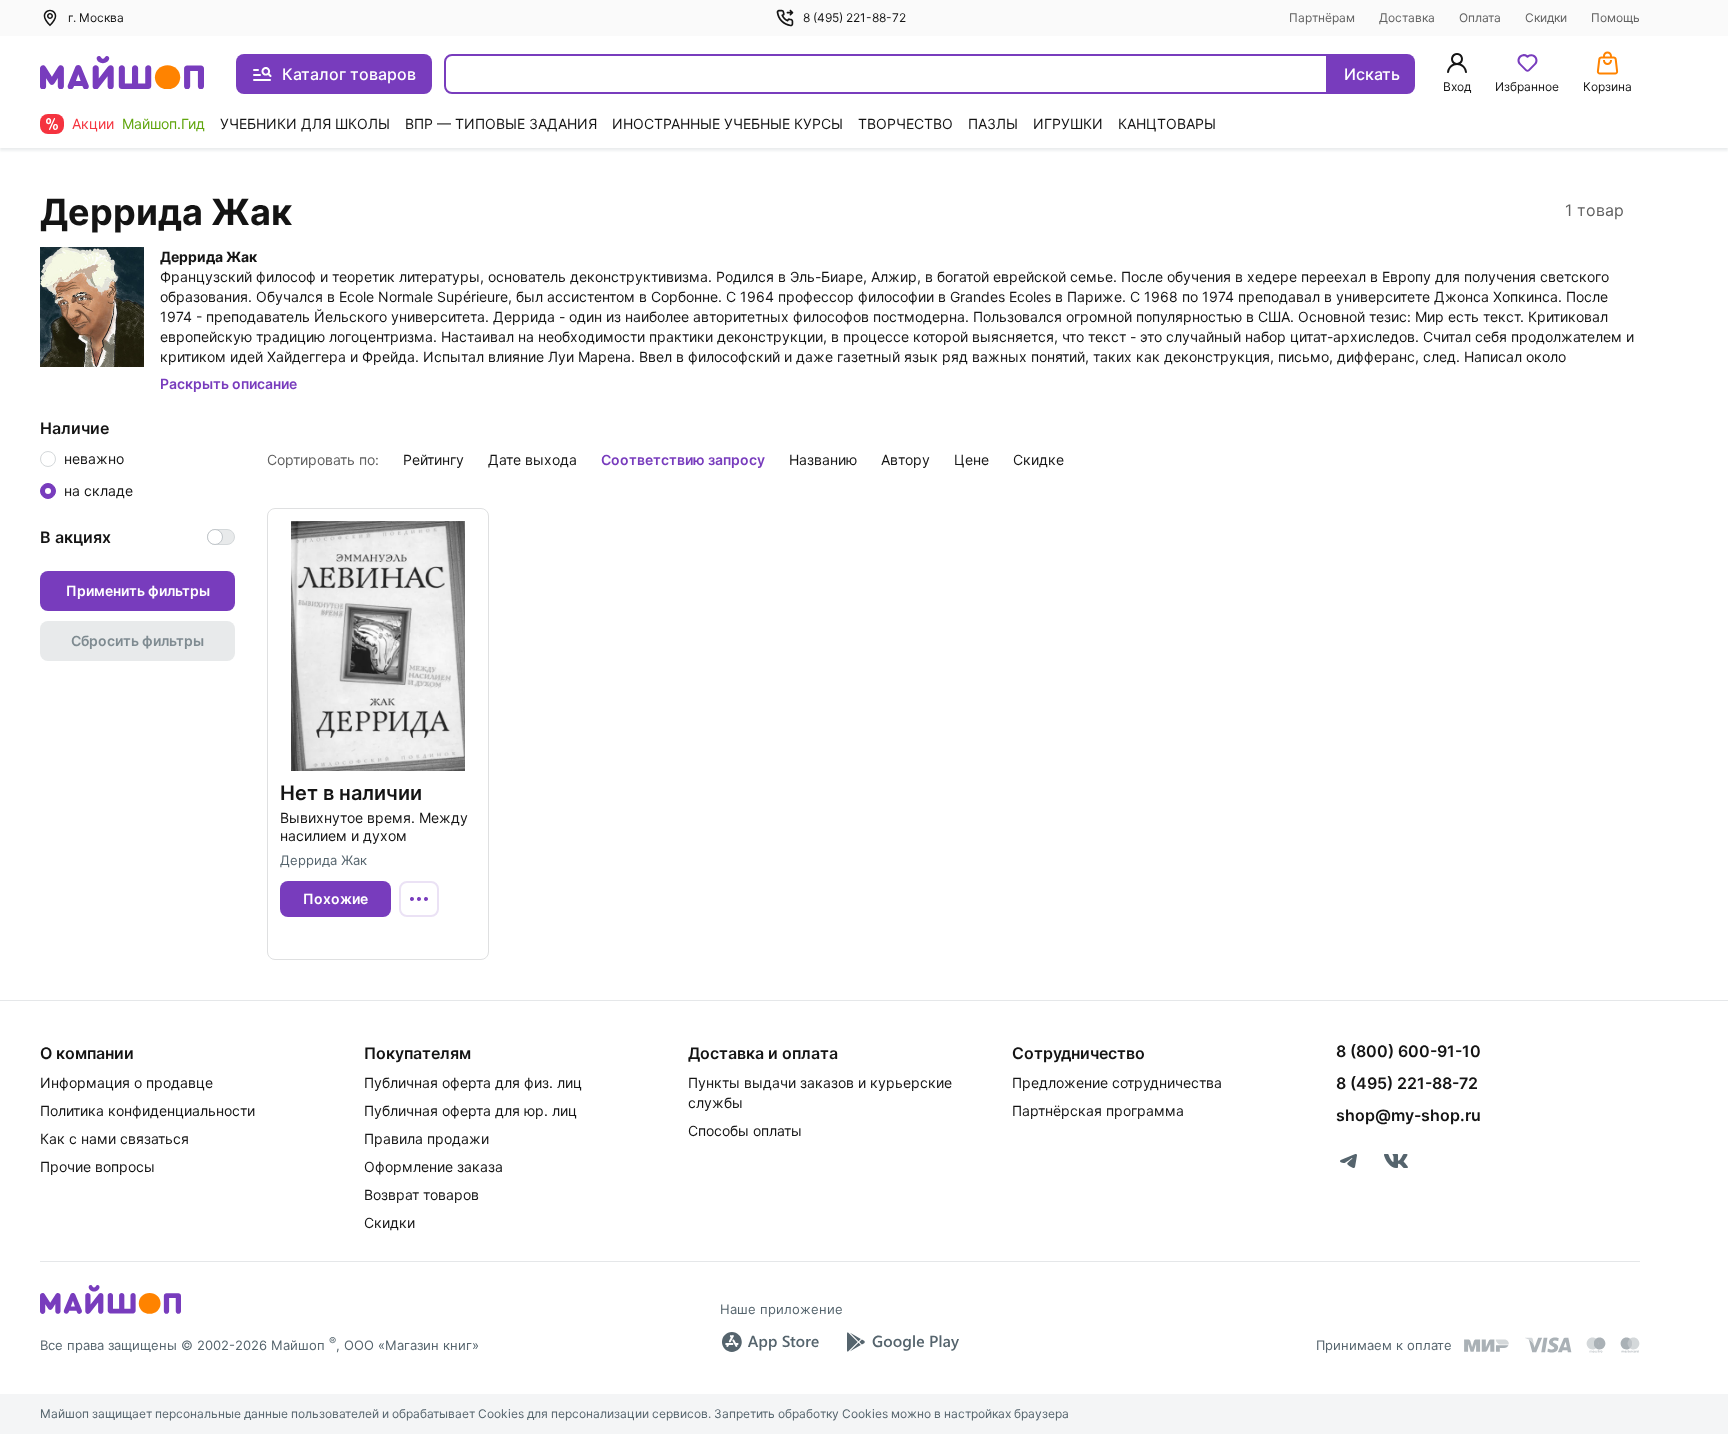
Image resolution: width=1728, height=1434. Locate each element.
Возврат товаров (421, 1194)
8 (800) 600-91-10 (1408, 1051)
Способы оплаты (745, 1130)
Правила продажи (426, 1138)
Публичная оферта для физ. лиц (473, 1082)
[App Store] (770, 1342)
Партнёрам (1322, 17)
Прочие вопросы (97, 1166)
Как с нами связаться (114, 1138)
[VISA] (1548, 1345)
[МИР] (1487, 1345)
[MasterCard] (1596, 1345)
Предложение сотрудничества (1117, 1082)
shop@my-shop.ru (1408, 1115)
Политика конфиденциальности (147, 1110)
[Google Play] (902, 1342)
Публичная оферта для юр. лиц (470, 1110)
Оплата (1480, 17)
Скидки (1546, 17)
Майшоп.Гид (163, 123)
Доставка (1407, 17)
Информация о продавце (126, 1082)
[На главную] (122, 74)
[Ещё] (419, 899)
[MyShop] (110, 1312)
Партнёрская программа (1098, 1110)
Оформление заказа (433, 1166)
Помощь (1615, 17)
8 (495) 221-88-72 (854, 17)
